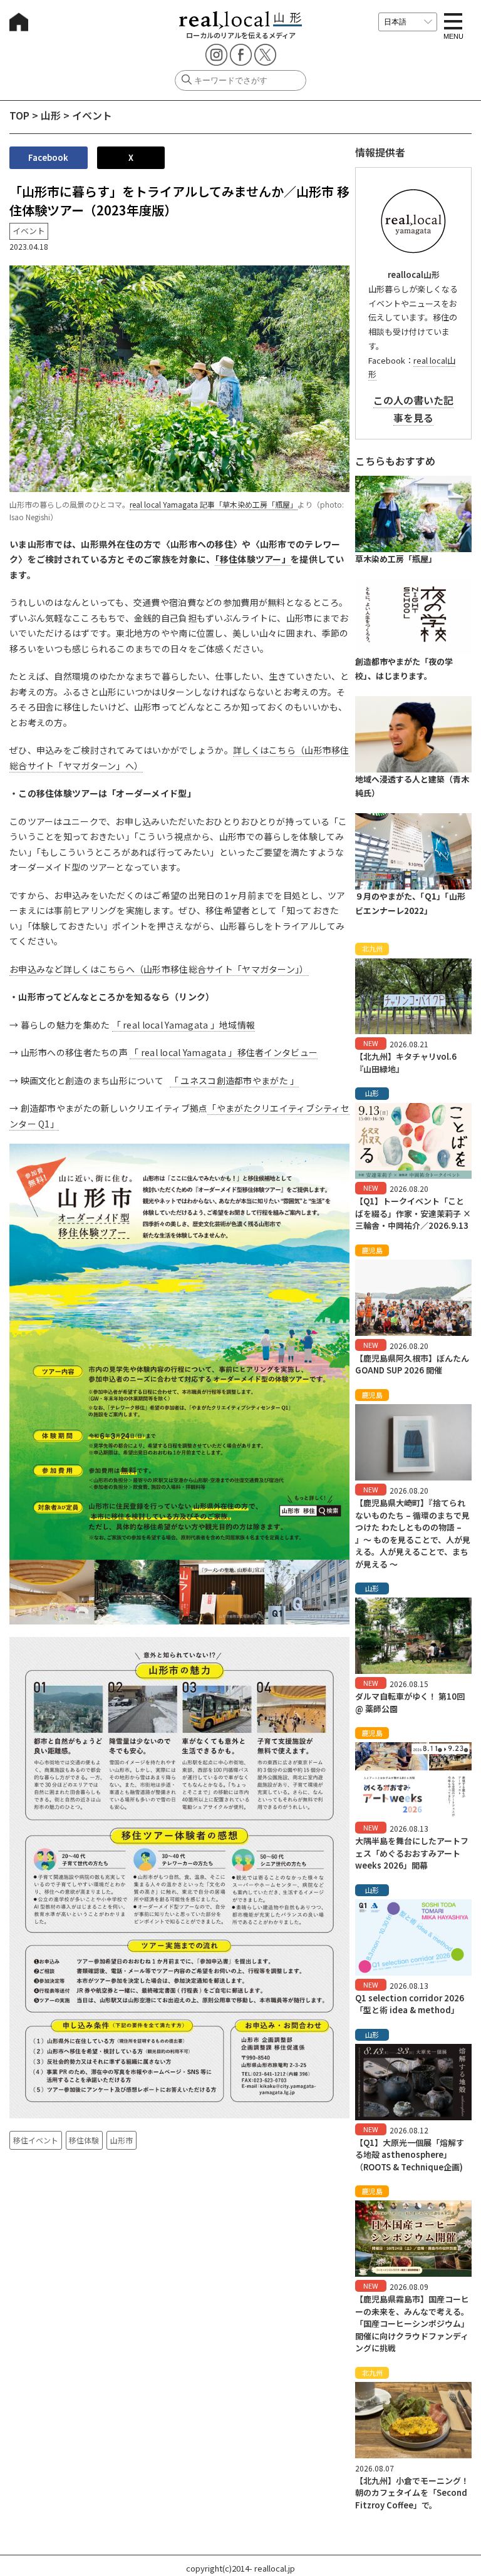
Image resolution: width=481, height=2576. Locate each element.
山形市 (122, 2140)
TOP (19, 115)
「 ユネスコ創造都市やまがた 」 (234, 1080)
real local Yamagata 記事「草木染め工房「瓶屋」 (214, 504)
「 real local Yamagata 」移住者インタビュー (224, 1052)
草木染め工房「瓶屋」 (396, 559)
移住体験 (84, 2140)
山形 (51, 115)
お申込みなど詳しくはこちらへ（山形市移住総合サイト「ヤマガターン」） (159, 969)
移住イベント (36, 2140)
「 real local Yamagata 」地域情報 (184, 1025)
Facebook (48, 157)
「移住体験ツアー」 (253, 559)
